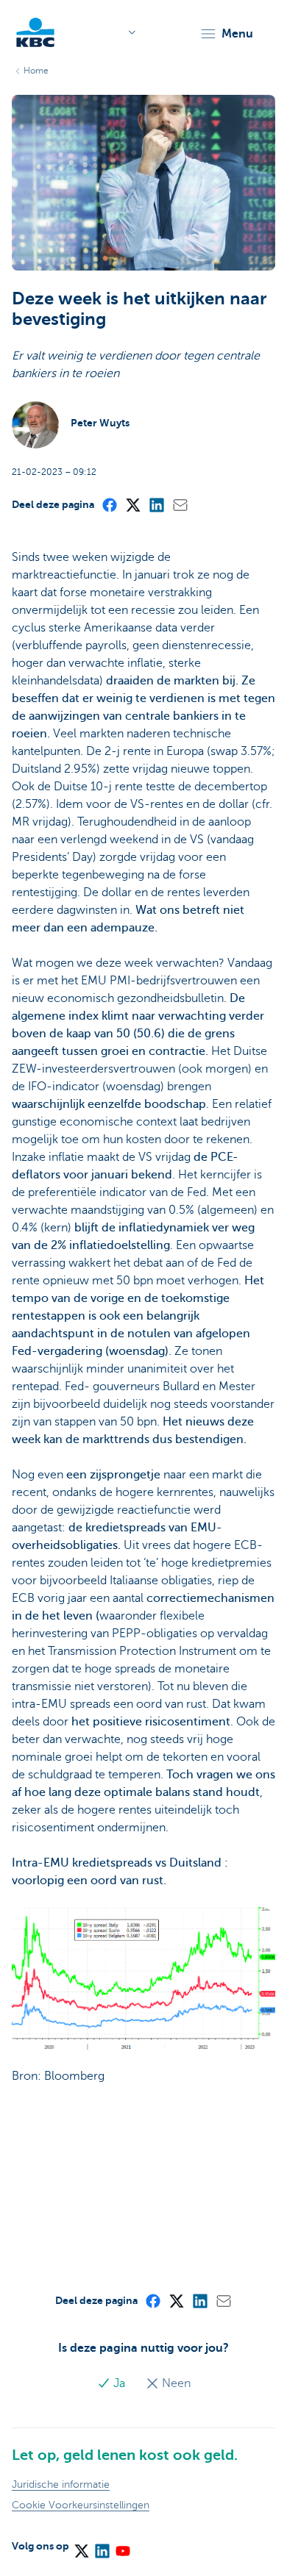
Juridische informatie (61, 2484)
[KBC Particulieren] (35, 32)
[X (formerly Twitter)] (132, 504)
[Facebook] (109, 504)
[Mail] (180, 504)
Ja (119, 2383)
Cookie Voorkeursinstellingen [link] (81, 2505)
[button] (226, 34)
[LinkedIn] (156, 504)
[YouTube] (122, 2546)
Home (36, 71)
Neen (175, 2383)
